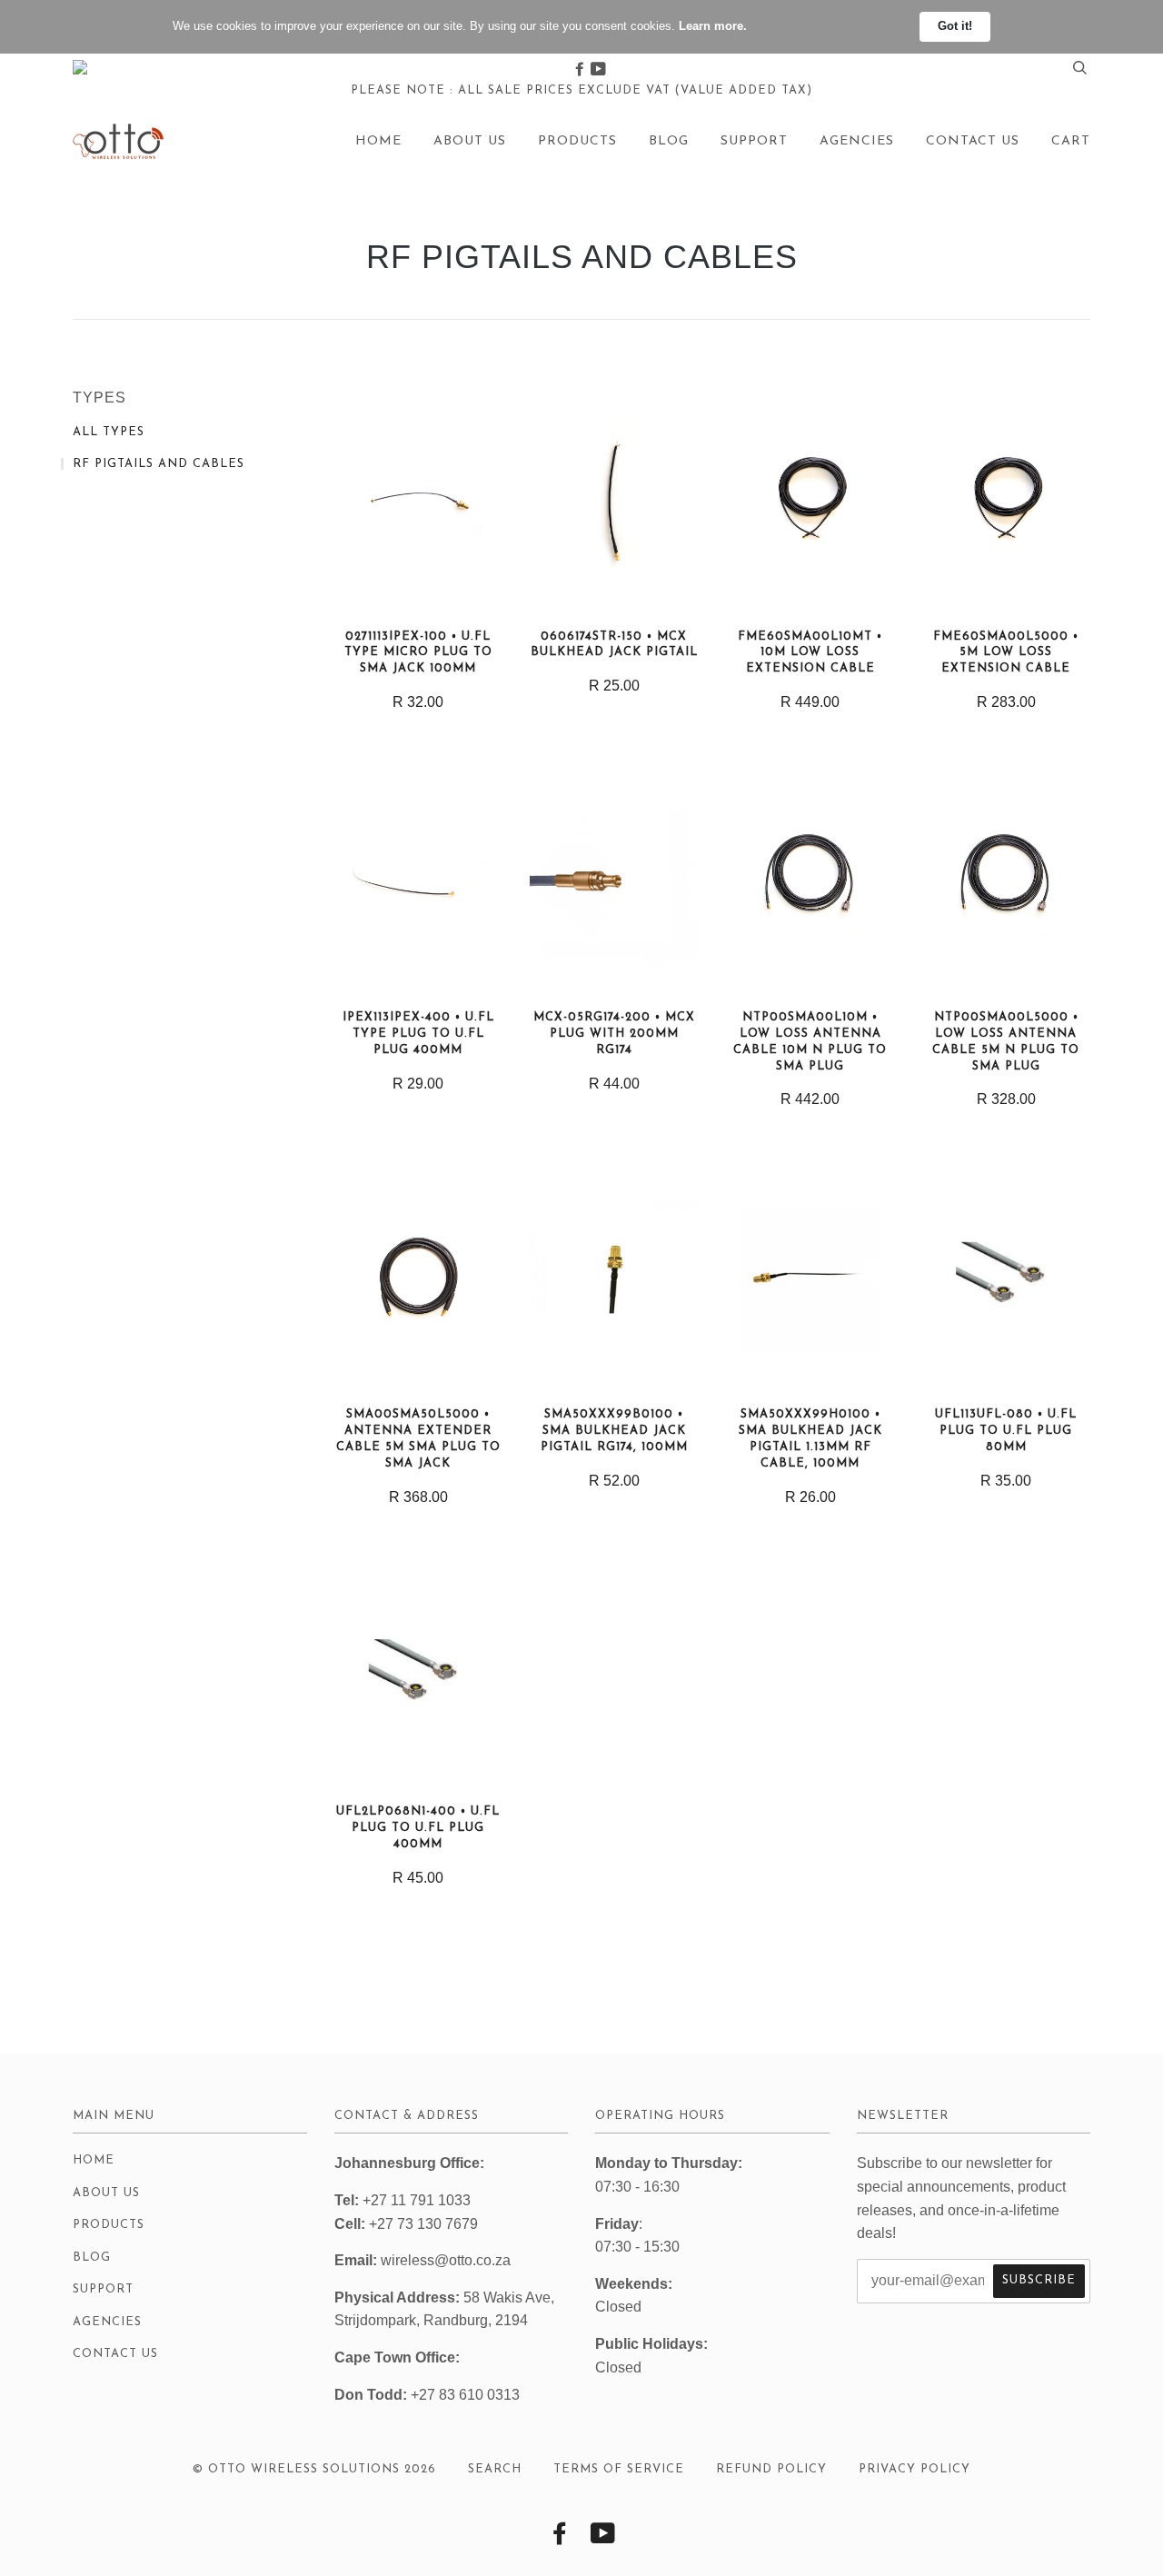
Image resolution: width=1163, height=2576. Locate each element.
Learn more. (713, 26)
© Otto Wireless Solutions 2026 (314, 2469)
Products (577, 141)
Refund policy (771, 2469)
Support (754, 141)
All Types (109, 432)
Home (378, 141)
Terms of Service (619, 2469)
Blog (669, 141)
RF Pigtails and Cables (159, 464)
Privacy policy (914, 2469)
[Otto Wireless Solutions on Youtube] (598, 70)
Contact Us (973, 141)
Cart (1071, 141)
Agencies (857, 141)
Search (495, 2469)
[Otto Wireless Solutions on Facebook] (581, 70)
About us (470, 141)
